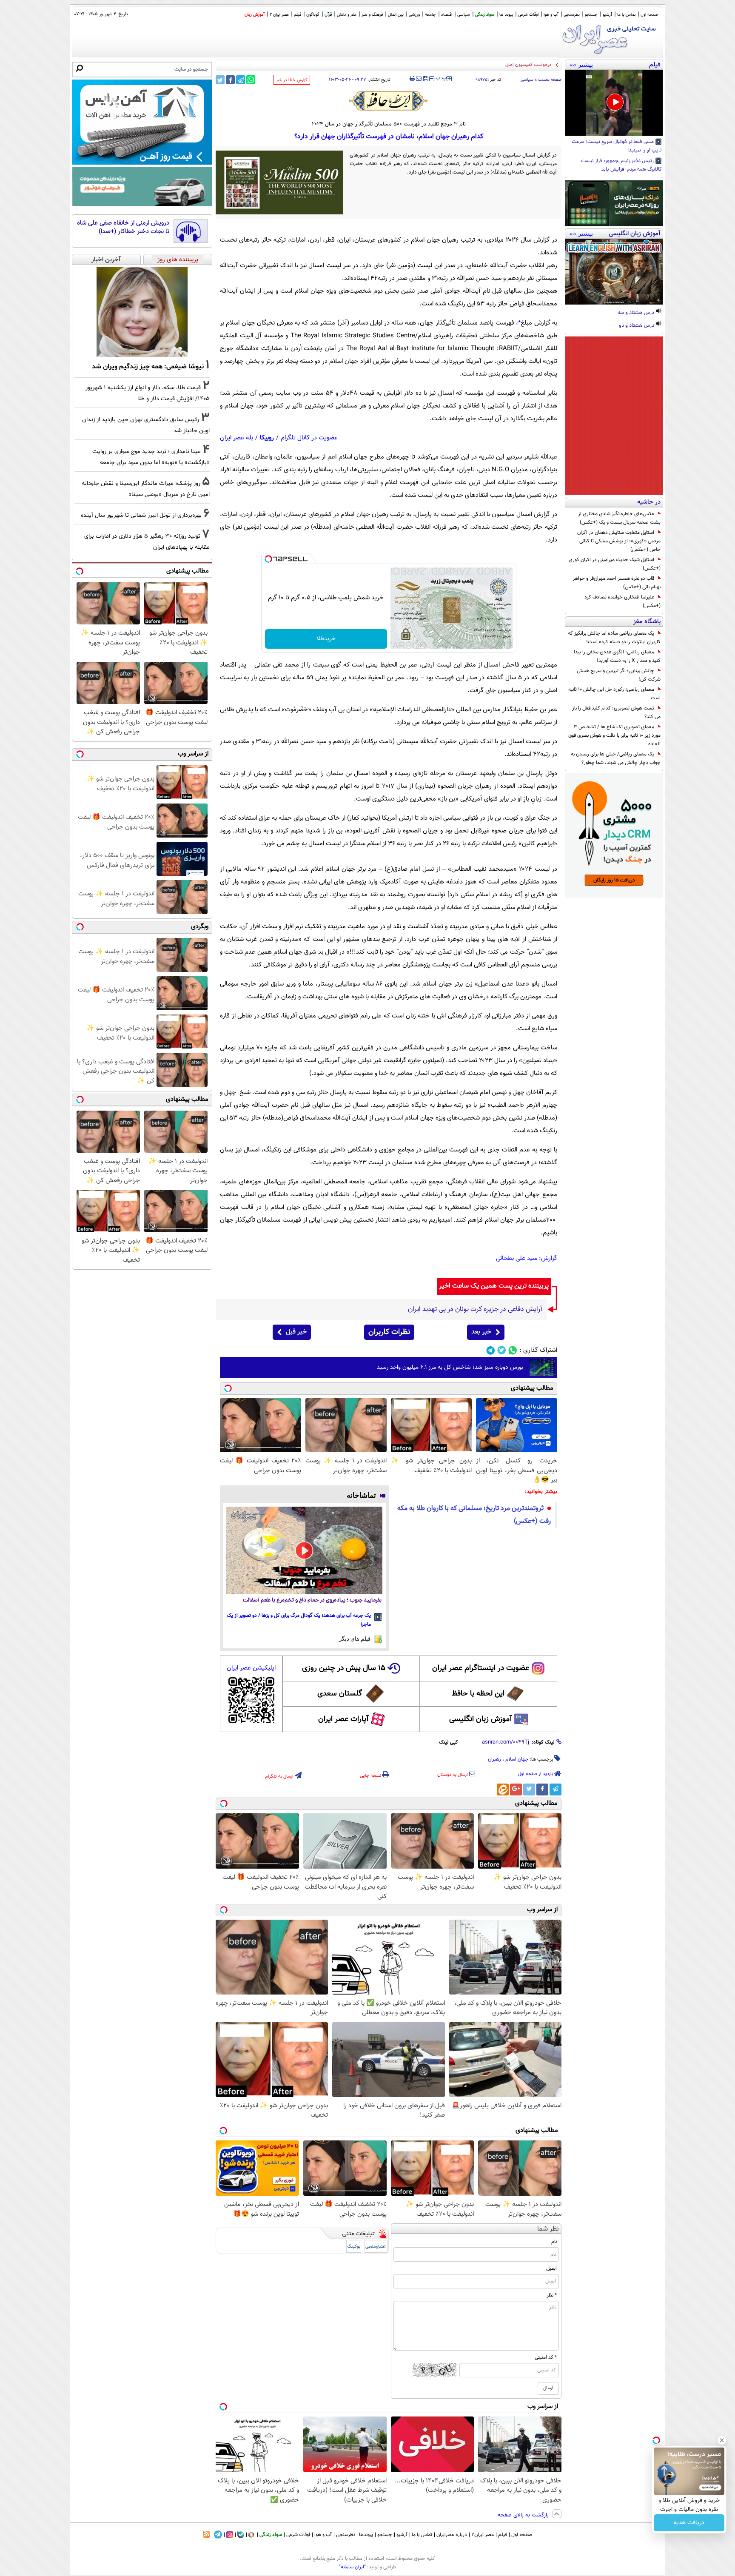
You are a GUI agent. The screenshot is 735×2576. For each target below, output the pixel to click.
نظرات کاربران (389, 1332)
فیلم (298, 15)
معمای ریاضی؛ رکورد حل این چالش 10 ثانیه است (614, 694)
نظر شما (548, 2229)
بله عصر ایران (236, 438)
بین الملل (396, 15)
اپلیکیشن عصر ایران (251, 1668)
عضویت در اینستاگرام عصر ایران (481, 1668)
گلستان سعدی (340, 1694)
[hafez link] (389, 101)
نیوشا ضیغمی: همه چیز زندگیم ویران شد (148, 367)
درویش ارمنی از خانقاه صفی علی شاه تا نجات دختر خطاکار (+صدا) (123, 227)
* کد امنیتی (546, 2357)
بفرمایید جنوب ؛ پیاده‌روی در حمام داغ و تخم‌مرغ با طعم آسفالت (312, 1600)
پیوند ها (506, 15)
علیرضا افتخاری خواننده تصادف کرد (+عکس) (622, 601)
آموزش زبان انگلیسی (481, 1719)
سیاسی (464, 15)
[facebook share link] (230, 80)
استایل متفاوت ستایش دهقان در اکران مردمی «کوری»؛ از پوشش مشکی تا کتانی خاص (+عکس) (619, 541)
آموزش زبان (255, 15)
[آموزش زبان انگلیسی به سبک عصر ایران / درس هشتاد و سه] (614, 272)
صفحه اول (649, 15)
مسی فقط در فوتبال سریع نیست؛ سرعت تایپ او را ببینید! (617, 146)
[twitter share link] (220, 80)
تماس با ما (626, 15)
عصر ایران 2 (279, 15)
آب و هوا (551, 15)
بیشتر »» (581, 65)
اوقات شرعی (528, 15)
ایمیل (551, 2268)
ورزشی (414, 15)
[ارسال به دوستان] (419, 79)
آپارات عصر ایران (343, 1719)
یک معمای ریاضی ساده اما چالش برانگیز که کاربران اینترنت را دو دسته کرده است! (614, 638)
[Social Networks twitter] (502, 1350)
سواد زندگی (485, 15)
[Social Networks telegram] (491, 1350)
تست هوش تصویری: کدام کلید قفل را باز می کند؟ (616, 712)
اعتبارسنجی (376, 2247)
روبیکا (267, 438)
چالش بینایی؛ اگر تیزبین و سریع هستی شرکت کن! (619, 675)
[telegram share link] (241, 80)
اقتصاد (447, 15)
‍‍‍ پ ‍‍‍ (442, 78)
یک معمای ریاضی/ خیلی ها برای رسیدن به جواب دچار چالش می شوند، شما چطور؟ (616, 758)
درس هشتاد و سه (637, 313)
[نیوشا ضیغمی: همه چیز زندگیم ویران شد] (142, 312)
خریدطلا (326, 639)
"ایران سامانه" (352, 2567)
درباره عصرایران (452, 2535)
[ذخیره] (425, 79)
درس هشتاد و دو (637, 326)
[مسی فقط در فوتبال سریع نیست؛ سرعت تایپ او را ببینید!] (614, 103)
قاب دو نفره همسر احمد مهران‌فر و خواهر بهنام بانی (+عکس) (617, 583)
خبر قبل (296, 1332)
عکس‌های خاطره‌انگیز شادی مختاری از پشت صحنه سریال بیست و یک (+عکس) (619, 518)
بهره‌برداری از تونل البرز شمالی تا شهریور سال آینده (141, 515)
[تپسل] (268, 559)
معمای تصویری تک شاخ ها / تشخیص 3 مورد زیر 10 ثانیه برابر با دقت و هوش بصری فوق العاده (614, 735)
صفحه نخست (550, 80)
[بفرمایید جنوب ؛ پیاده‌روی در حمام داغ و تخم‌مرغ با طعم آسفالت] (304, 1550)
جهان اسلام (517, 1759)
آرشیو (607, 15)
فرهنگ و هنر (372, 15)
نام (554, 2242)
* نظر (552, 2295)
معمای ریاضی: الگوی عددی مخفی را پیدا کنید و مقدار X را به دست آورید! (617, 656)
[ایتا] (503, 1790)
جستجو (591, 15)
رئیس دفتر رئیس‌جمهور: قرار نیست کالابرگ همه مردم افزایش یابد (621, 165)
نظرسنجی (572, 15)
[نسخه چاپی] (412, 79)
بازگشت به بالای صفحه (524, 2515)
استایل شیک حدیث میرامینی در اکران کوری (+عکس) (615, 564)
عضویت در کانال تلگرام (309, 438)
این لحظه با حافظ (478, 1694)
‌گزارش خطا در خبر (292, 80)
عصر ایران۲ (483, 2535)
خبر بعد (481, 1332)
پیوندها (366, 2535)
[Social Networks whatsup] (513, 1350)
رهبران (494, 1759)
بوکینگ (354, 2247)
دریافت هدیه (689, 2523)
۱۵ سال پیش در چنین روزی (344, 1668)
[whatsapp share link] (251, 80)
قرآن (328, 15)
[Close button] (722, 2440)
